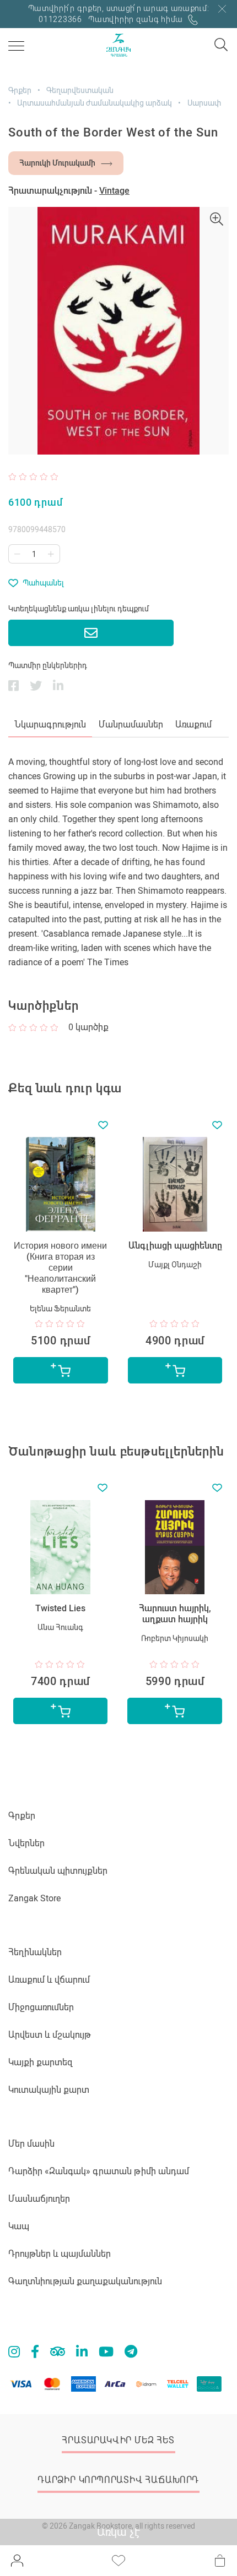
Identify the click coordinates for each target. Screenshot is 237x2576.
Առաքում (193, 724)
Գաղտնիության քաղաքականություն (85, 2281)
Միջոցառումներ (41, 2007)
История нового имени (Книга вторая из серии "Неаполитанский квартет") (60, 1268)
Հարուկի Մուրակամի (57, 163)
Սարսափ (204, 103)
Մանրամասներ (131, 724)
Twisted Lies (60, 1608)
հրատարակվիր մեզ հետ (118, 2440)
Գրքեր (20, 90)
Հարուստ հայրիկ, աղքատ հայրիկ (175, 1614)
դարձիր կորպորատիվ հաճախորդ (118, 2480)
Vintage (114, 191)
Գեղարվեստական (80, 90)
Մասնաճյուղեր (39, 2199)
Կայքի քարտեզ (41, 2062)
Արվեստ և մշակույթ (50, 2035)
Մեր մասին (31, 2144)
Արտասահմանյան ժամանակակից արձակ (95, 103)
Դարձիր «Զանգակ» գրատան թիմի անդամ (99, 2171)
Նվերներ (26, 1843)
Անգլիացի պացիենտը (175, 1246)
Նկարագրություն (50, 724)
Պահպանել (43, 583)
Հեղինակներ (35, 1952)
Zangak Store (34, 1898)
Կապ (19, 2226)
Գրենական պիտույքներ (58, 1871)
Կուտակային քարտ (49, 2090)
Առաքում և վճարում (49, 1980)
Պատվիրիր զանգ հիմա (136, 19)
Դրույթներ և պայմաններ (60, 2254)
